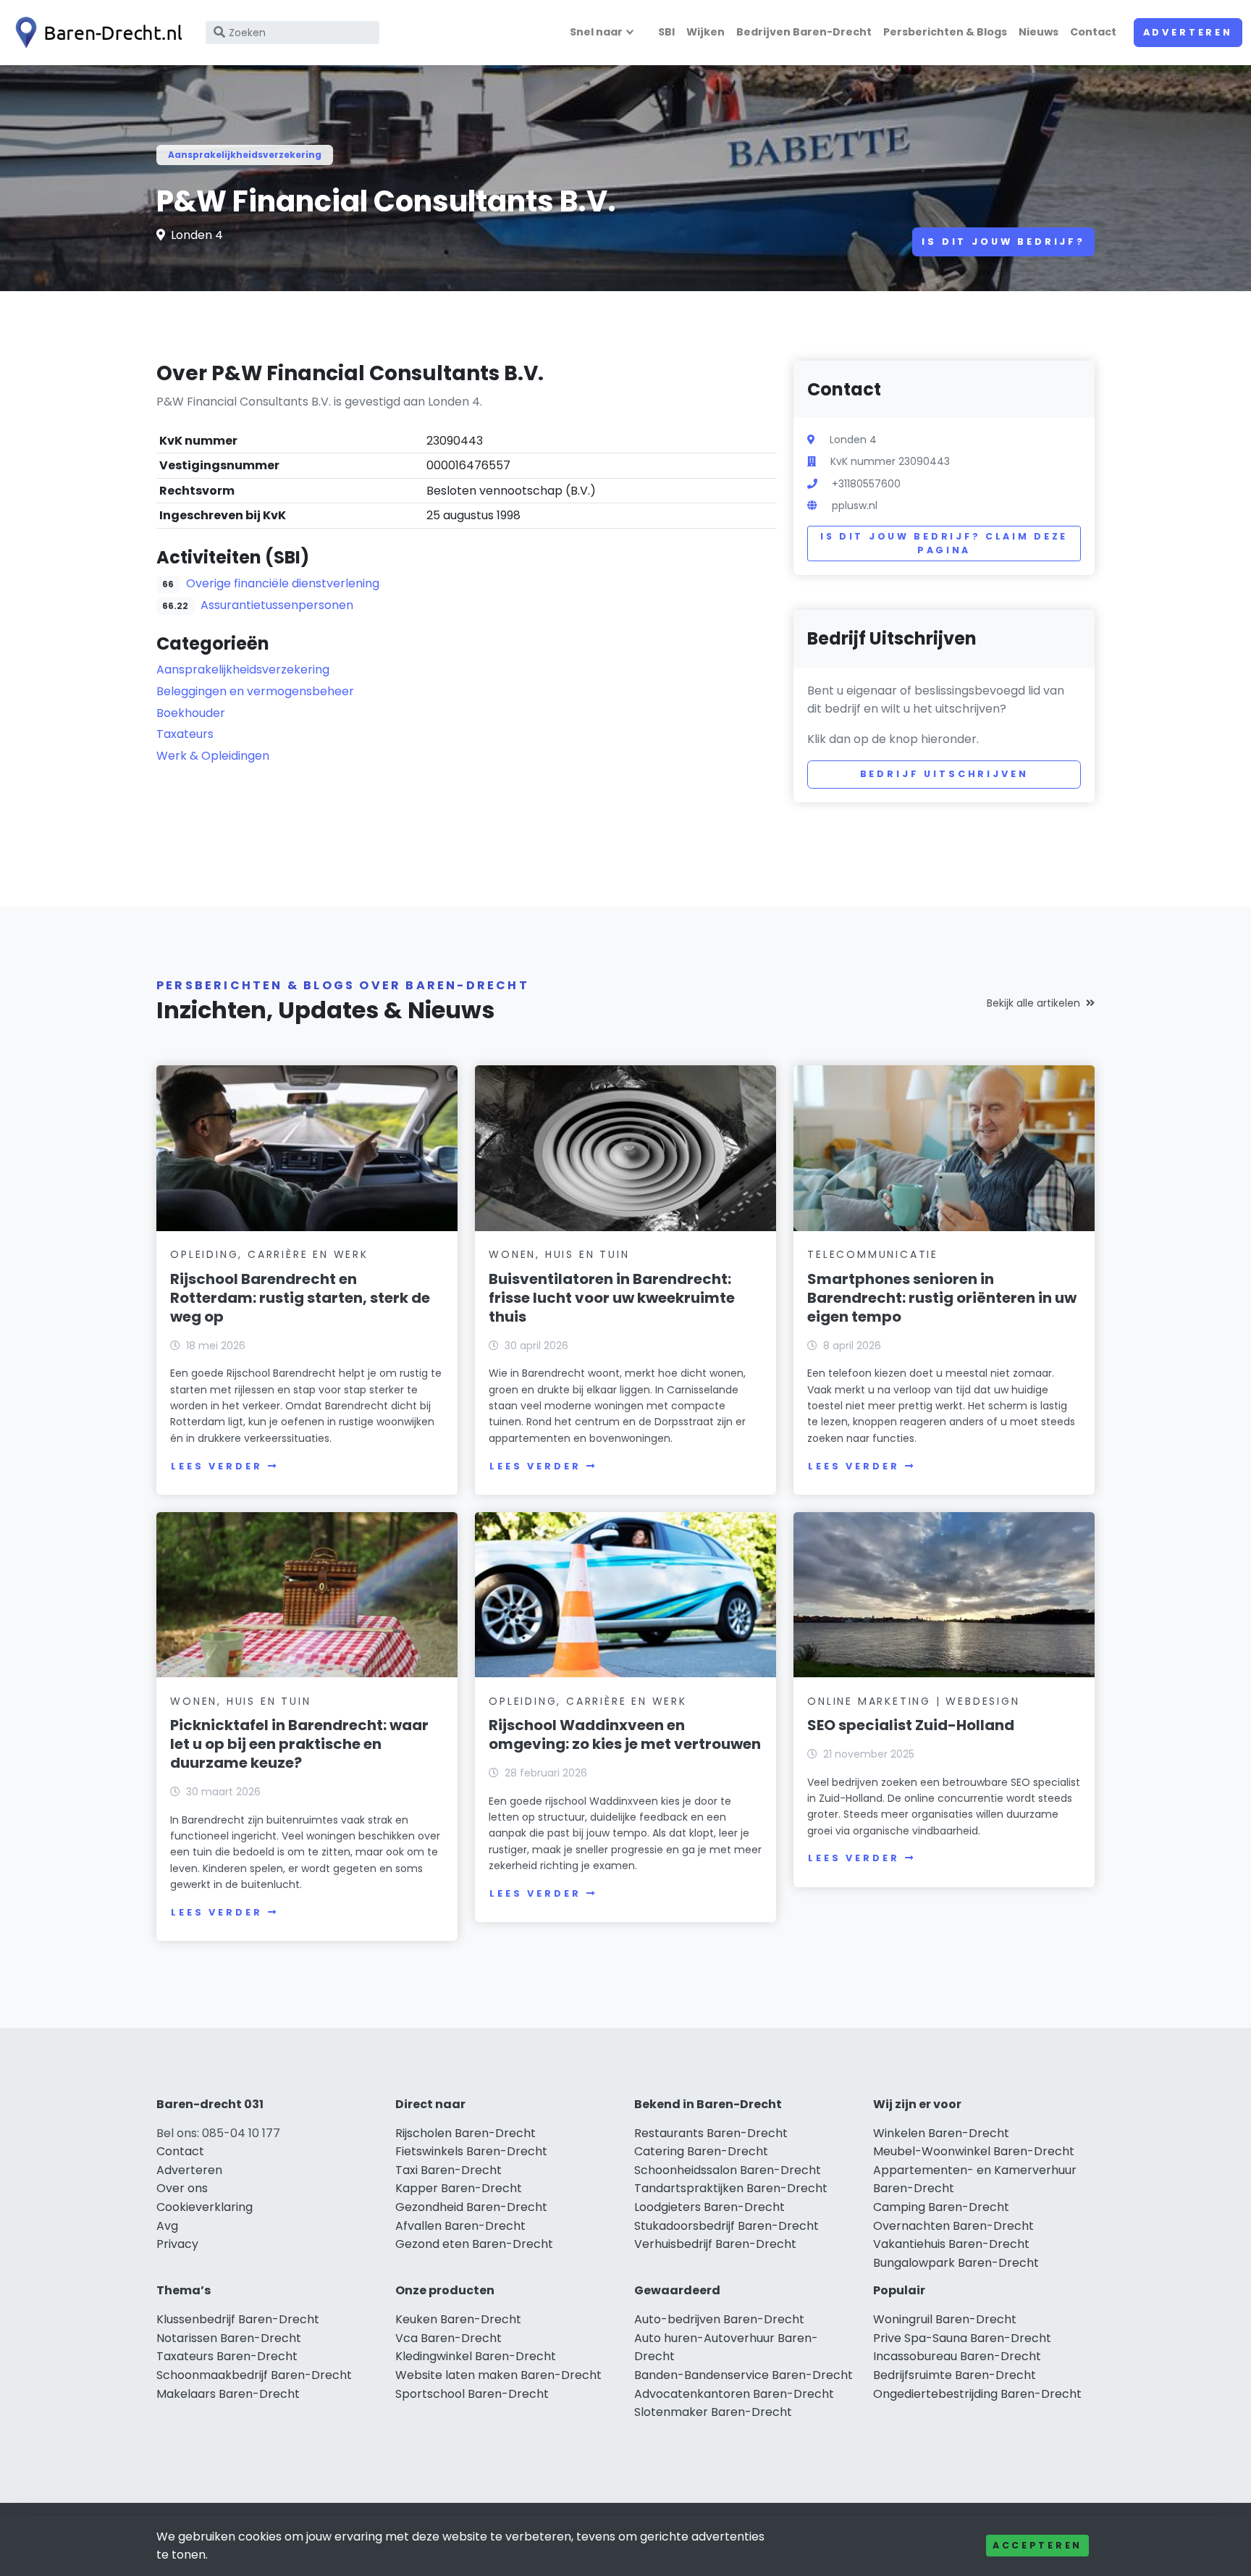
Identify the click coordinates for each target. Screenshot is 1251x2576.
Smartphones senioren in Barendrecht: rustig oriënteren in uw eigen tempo (942, 1298)
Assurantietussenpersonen (277, 605)
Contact (1093, 32)
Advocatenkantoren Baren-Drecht (734, 2394)
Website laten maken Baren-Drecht (498, 2375)
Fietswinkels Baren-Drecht (471, 2151)
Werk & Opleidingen (213, 756)
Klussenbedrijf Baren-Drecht (238, 2319)
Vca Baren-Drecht (448, 2338)
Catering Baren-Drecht (701, 2151)
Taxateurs (185, 734)
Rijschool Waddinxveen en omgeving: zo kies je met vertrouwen (625, 1734)
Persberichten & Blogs (945, 32)
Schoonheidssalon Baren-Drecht (728, 2170)
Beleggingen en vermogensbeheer (255, 691)
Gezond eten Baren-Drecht (474, 2244)
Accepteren (1037, 2545)
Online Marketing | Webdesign (913, 1701)
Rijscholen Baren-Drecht (466, 2133)
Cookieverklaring (205, 2207)
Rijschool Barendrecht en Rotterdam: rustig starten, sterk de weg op (300, 1298)
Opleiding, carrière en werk (269, 1254)
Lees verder (216, 1466)
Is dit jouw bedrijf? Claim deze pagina (944, 544)
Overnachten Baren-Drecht (953, 2226)
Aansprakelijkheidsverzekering (245, 155)
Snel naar (596, 32)
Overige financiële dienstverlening (283, 583)
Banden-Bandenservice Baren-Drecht (744, 2375)
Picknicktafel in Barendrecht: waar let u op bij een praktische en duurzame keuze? (299, 1744)
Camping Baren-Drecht (941, 2207)
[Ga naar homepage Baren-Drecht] (96, 33)
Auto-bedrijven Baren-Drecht (719, 2319)
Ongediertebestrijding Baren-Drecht (977, 2394)
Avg (167, 2226)
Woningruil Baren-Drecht (945, 2319)
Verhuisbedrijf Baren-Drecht (715, 2244)
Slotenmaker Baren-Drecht (713, 2412)
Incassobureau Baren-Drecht (957, 2356)
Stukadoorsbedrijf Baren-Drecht (726, 2226)
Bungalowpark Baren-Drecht (956, 2263)
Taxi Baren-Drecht (448, 2170)
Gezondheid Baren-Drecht (471, 2207)
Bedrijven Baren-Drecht (804, 32)
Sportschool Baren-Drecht (472, 2394)
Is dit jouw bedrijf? (1003, 242)
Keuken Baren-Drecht (458, 2319)
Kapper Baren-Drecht (459, 2188)
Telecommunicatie (873, 1254)
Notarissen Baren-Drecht (229, 2338)
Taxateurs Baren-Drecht (227, 2356)
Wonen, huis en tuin (559, 1254)
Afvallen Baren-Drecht (460, 2226)
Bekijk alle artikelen (1033, 1003)
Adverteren (1188, 32)
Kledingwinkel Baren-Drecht (476, 2356)
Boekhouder (191, 713)
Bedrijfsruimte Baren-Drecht (955, 2375)
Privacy (177, 2244)
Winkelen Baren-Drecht (941, 2133)
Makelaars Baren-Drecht (228, 2394)
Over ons (182, 2188)
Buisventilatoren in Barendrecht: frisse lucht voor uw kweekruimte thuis (612, 1298)
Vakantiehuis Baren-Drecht (951, 2244)
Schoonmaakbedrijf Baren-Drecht (254, 2375)
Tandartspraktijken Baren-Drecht (731, 2188)
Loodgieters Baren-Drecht (709, 2207)
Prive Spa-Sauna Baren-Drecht (962, 2338)
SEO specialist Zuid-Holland (911, 1725)
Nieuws (1039, 32)
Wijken (705, 32)
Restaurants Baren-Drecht (711, 2133)
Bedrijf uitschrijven (944, 774)
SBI (666, 32)
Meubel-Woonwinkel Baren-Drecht (974, 2151)
